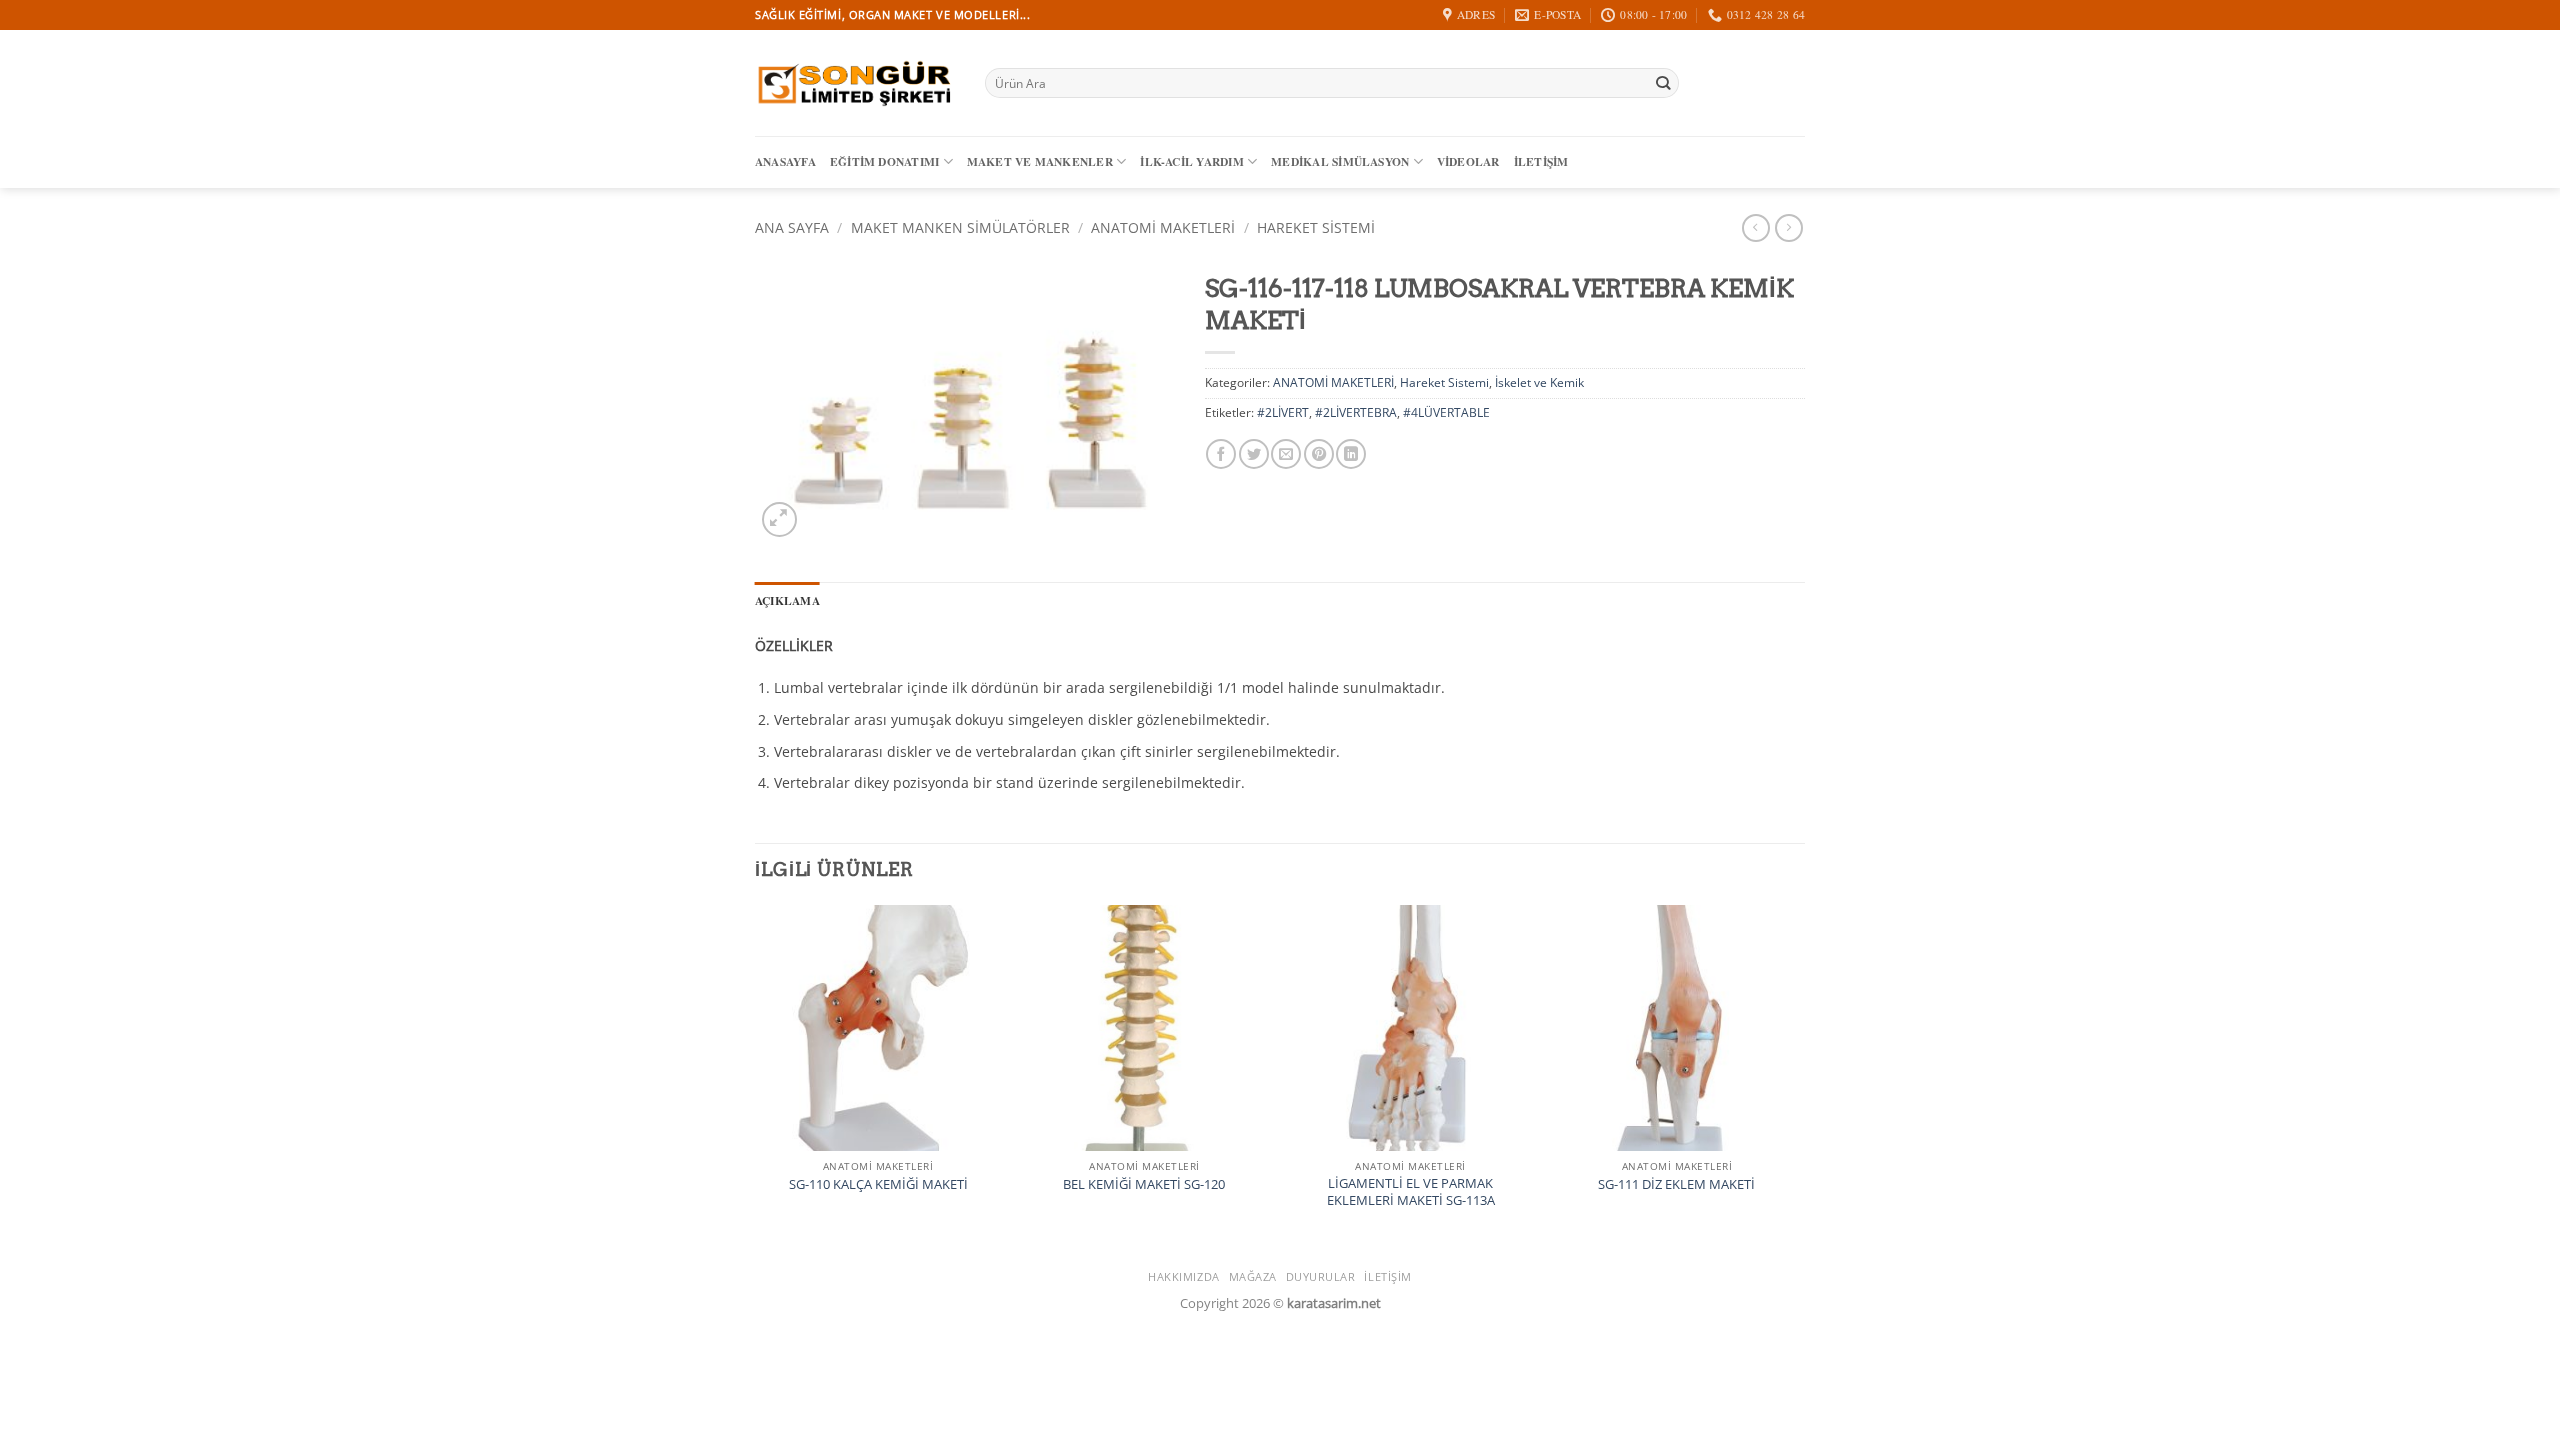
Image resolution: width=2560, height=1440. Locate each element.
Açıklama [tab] (787, 600)
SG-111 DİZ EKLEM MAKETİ (1676, 1184)
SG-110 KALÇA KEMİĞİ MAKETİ (878, 1184)
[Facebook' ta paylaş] (1221, 454)
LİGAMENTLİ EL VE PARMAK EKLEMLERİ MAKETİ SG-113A (1411, 1192)
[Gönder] (1662, 83)
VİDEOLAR (1468, 161)
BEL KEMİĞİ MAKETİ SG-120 (1144, 1184)
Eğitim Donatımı (884, 161)
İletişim (1541, 161)
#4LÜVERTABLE (1446, 412)
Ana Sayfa (792, 227)
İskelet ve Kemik (1539, 382)
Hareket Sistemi (1316, 227)
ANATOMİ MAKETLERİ (1163, 227)
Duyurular (1321, 1276)
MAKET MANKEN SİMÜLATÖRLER (960, 227)
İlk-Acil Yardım (1191, 161)
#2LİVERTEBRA (1356, 412)
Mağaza (1253, 1276)
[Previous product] (1789, 228)
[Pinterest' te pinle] (1319, 454)
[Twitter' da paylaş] (1254, 454)
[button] (779, 519)
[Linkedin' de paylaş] (1351, 454)
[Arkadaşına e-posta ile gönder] (1286, 454)
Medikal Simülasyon (1340, 161)
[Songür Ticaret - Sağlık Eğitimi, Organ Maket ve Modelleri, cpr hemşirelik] (855, 82)
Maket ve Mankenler (1040, 161)
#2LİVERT (1283, 412)
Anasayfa (785, 161)
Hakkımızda (1184, 1276)
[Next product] (1756, 228)
